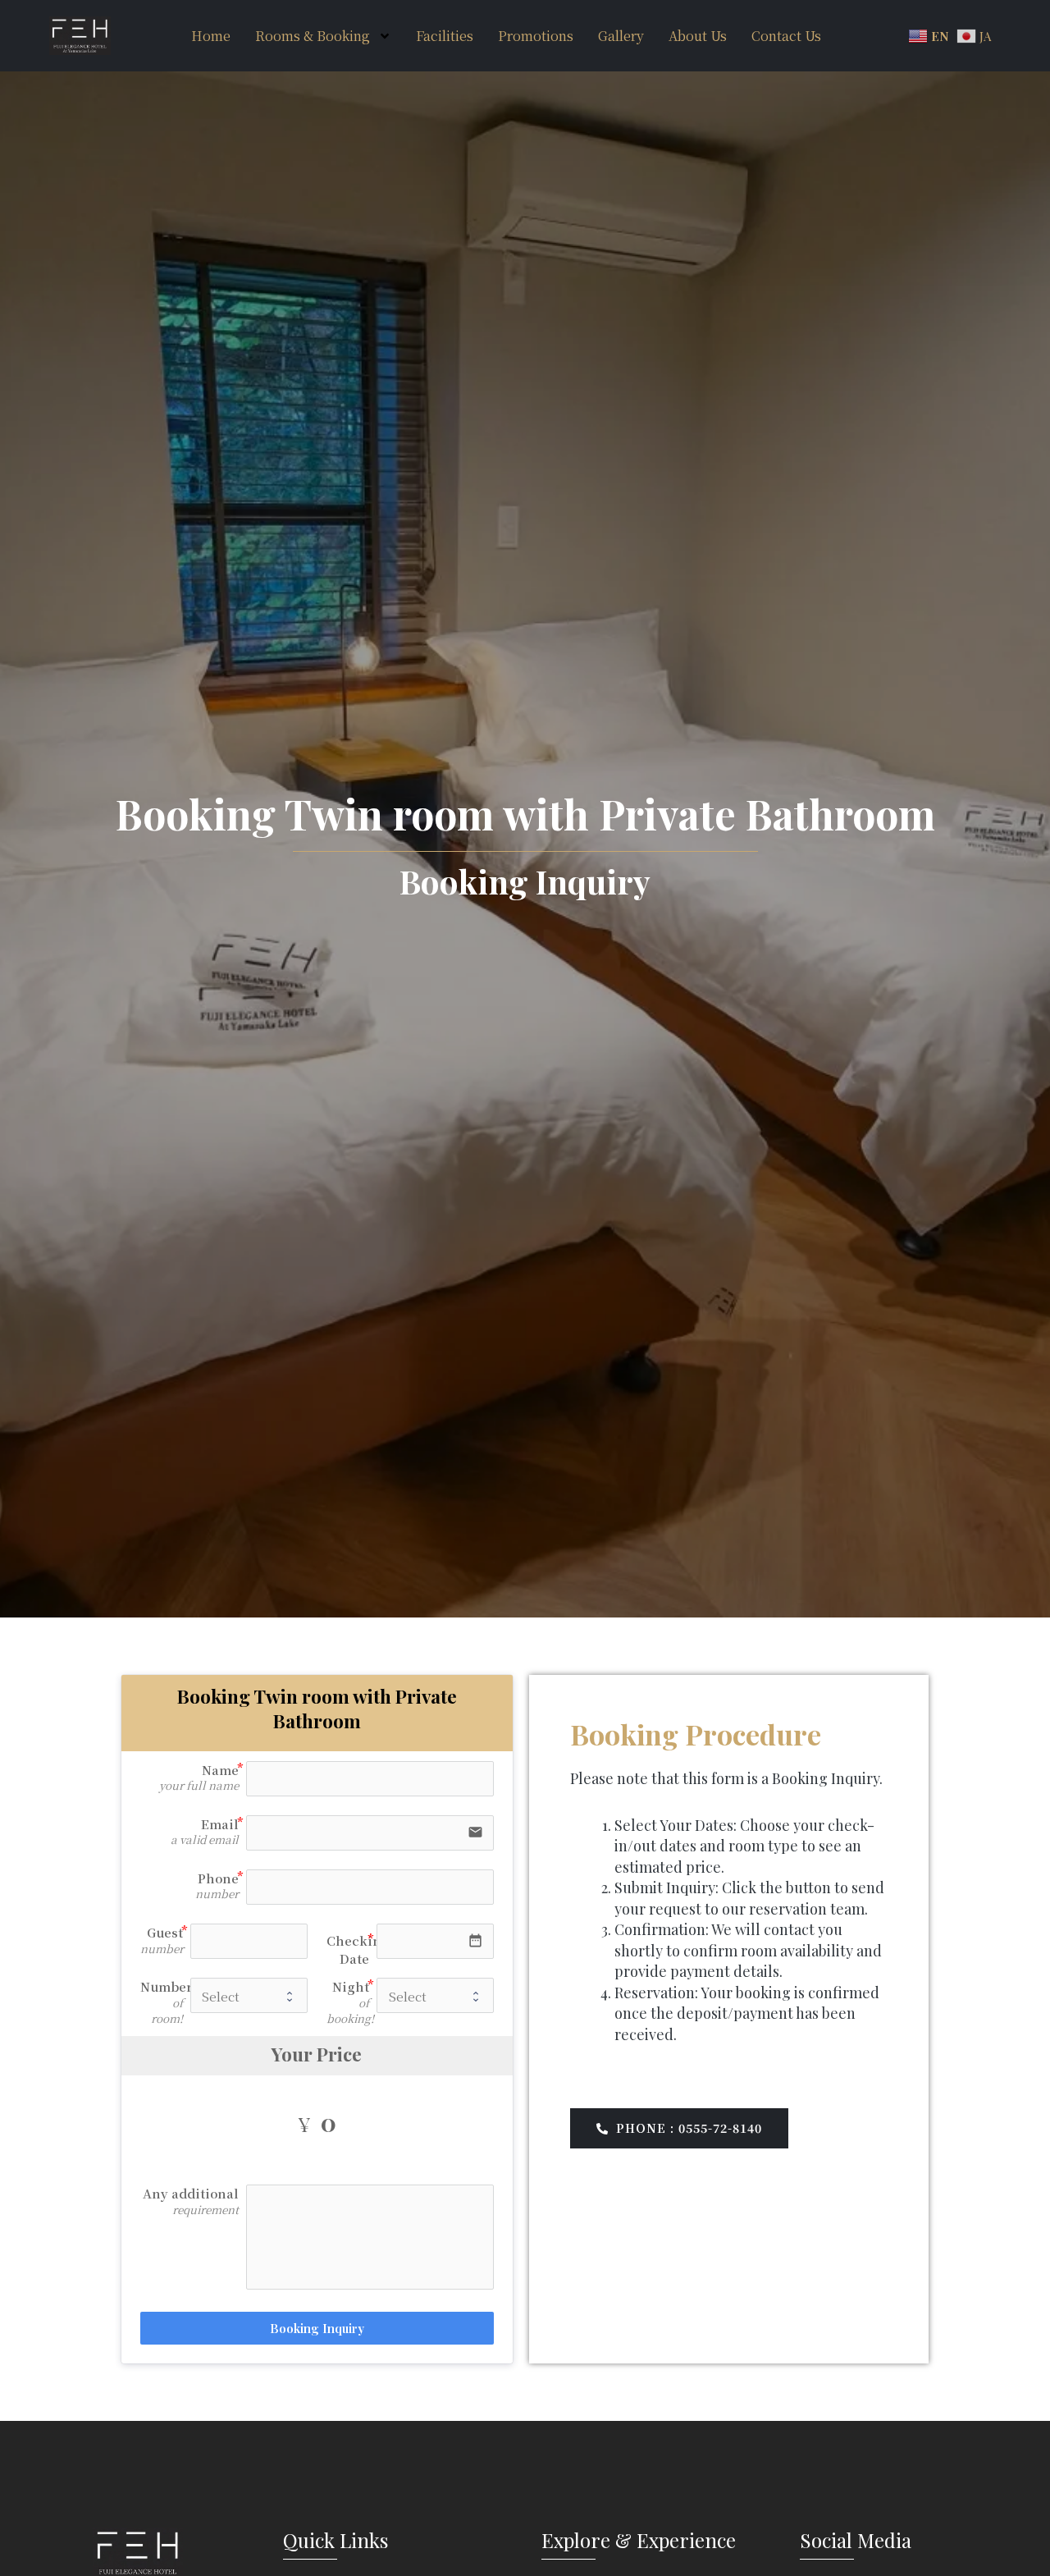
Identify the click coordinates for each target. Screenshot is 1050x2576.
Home (211, 36)
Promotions (536, 36)
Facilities (445, 36)
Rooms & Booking (313, 36)
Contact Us (786, 36)
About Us (698, 36)
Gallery (621, 36)
